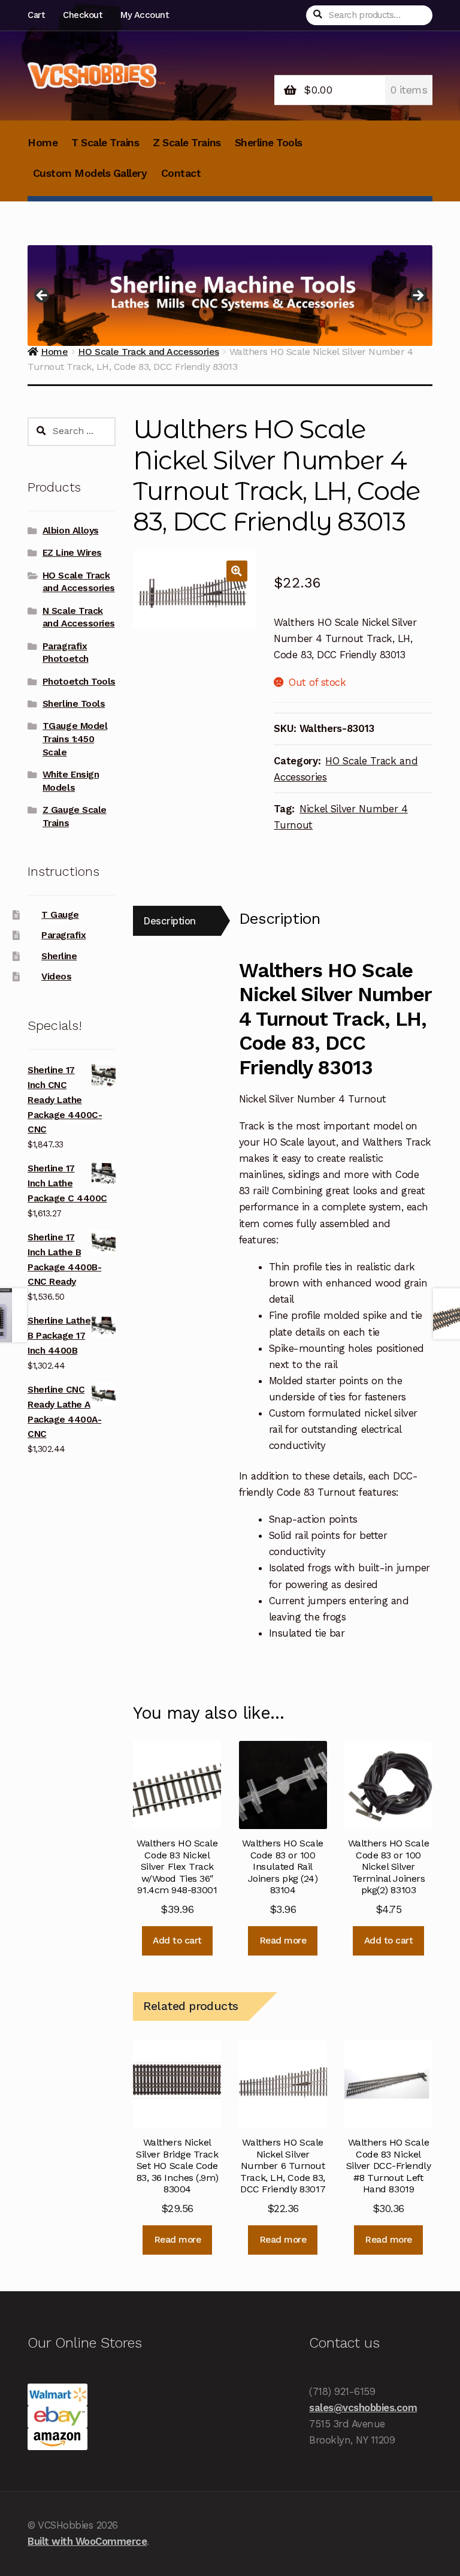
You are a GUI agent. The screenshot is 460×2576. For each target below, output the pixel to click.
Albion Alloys (71, 531)
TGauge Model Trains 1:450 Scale (75, 739)
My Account (144, 15)
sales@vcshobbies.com (363, 2408)
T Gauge (60, 915)
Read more (283, 1941)
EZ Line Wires (72, 553)
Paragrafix (63, 935)
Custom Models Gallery (90, 173)
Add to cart (177, 1941)
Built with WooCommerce (87, 2541)
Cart (36, 15)
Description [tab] (170, 921)
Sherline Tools (269, 143)
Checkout (82, 15)
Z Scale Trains (187, 143)
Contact (181, 173)
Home (43, 143)
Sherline (59, 956)
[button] (237, 571)
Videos (56, 977)
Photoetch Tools (79, 682)
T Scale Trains (105, 143)
